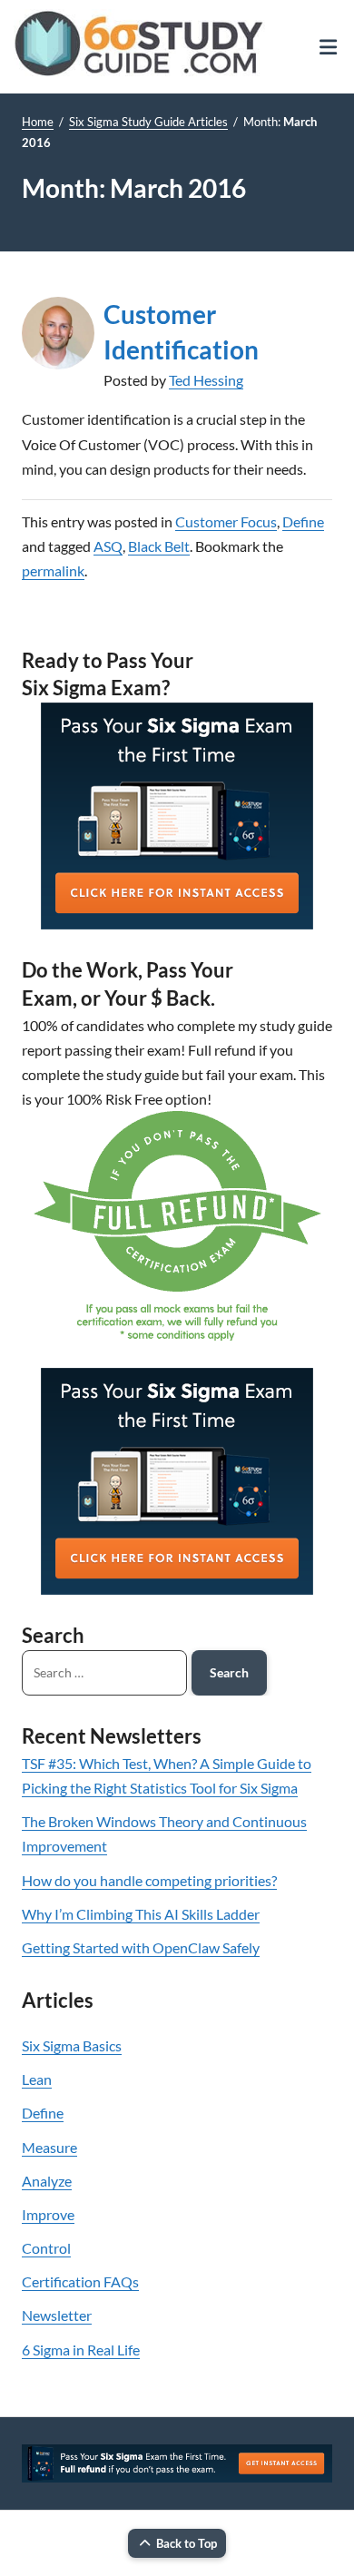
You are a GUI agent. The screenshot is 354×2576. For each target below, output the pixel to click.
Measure (49, 2147)
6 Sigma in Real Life (81, 2350)
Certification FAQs (80, 2281)
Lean (37, 2079)
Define (303, 521)
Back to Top (187, 2543)
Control (46, 2248)
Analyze (47, 2181)
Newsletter (57, 2315)
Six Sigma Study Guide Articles (148, 122)
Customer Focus (226, 521)
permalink (53, 570)
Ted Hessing (206, 380)
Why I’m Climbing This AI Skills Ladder (141, 1914)
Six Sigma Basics (72, 2045)
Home (38, 122)
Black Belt (159, 546)
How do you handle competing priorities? (149, 1880)
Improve (48, 2214)
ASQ (108, 546)
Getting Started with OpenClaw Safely (141, 1947)
